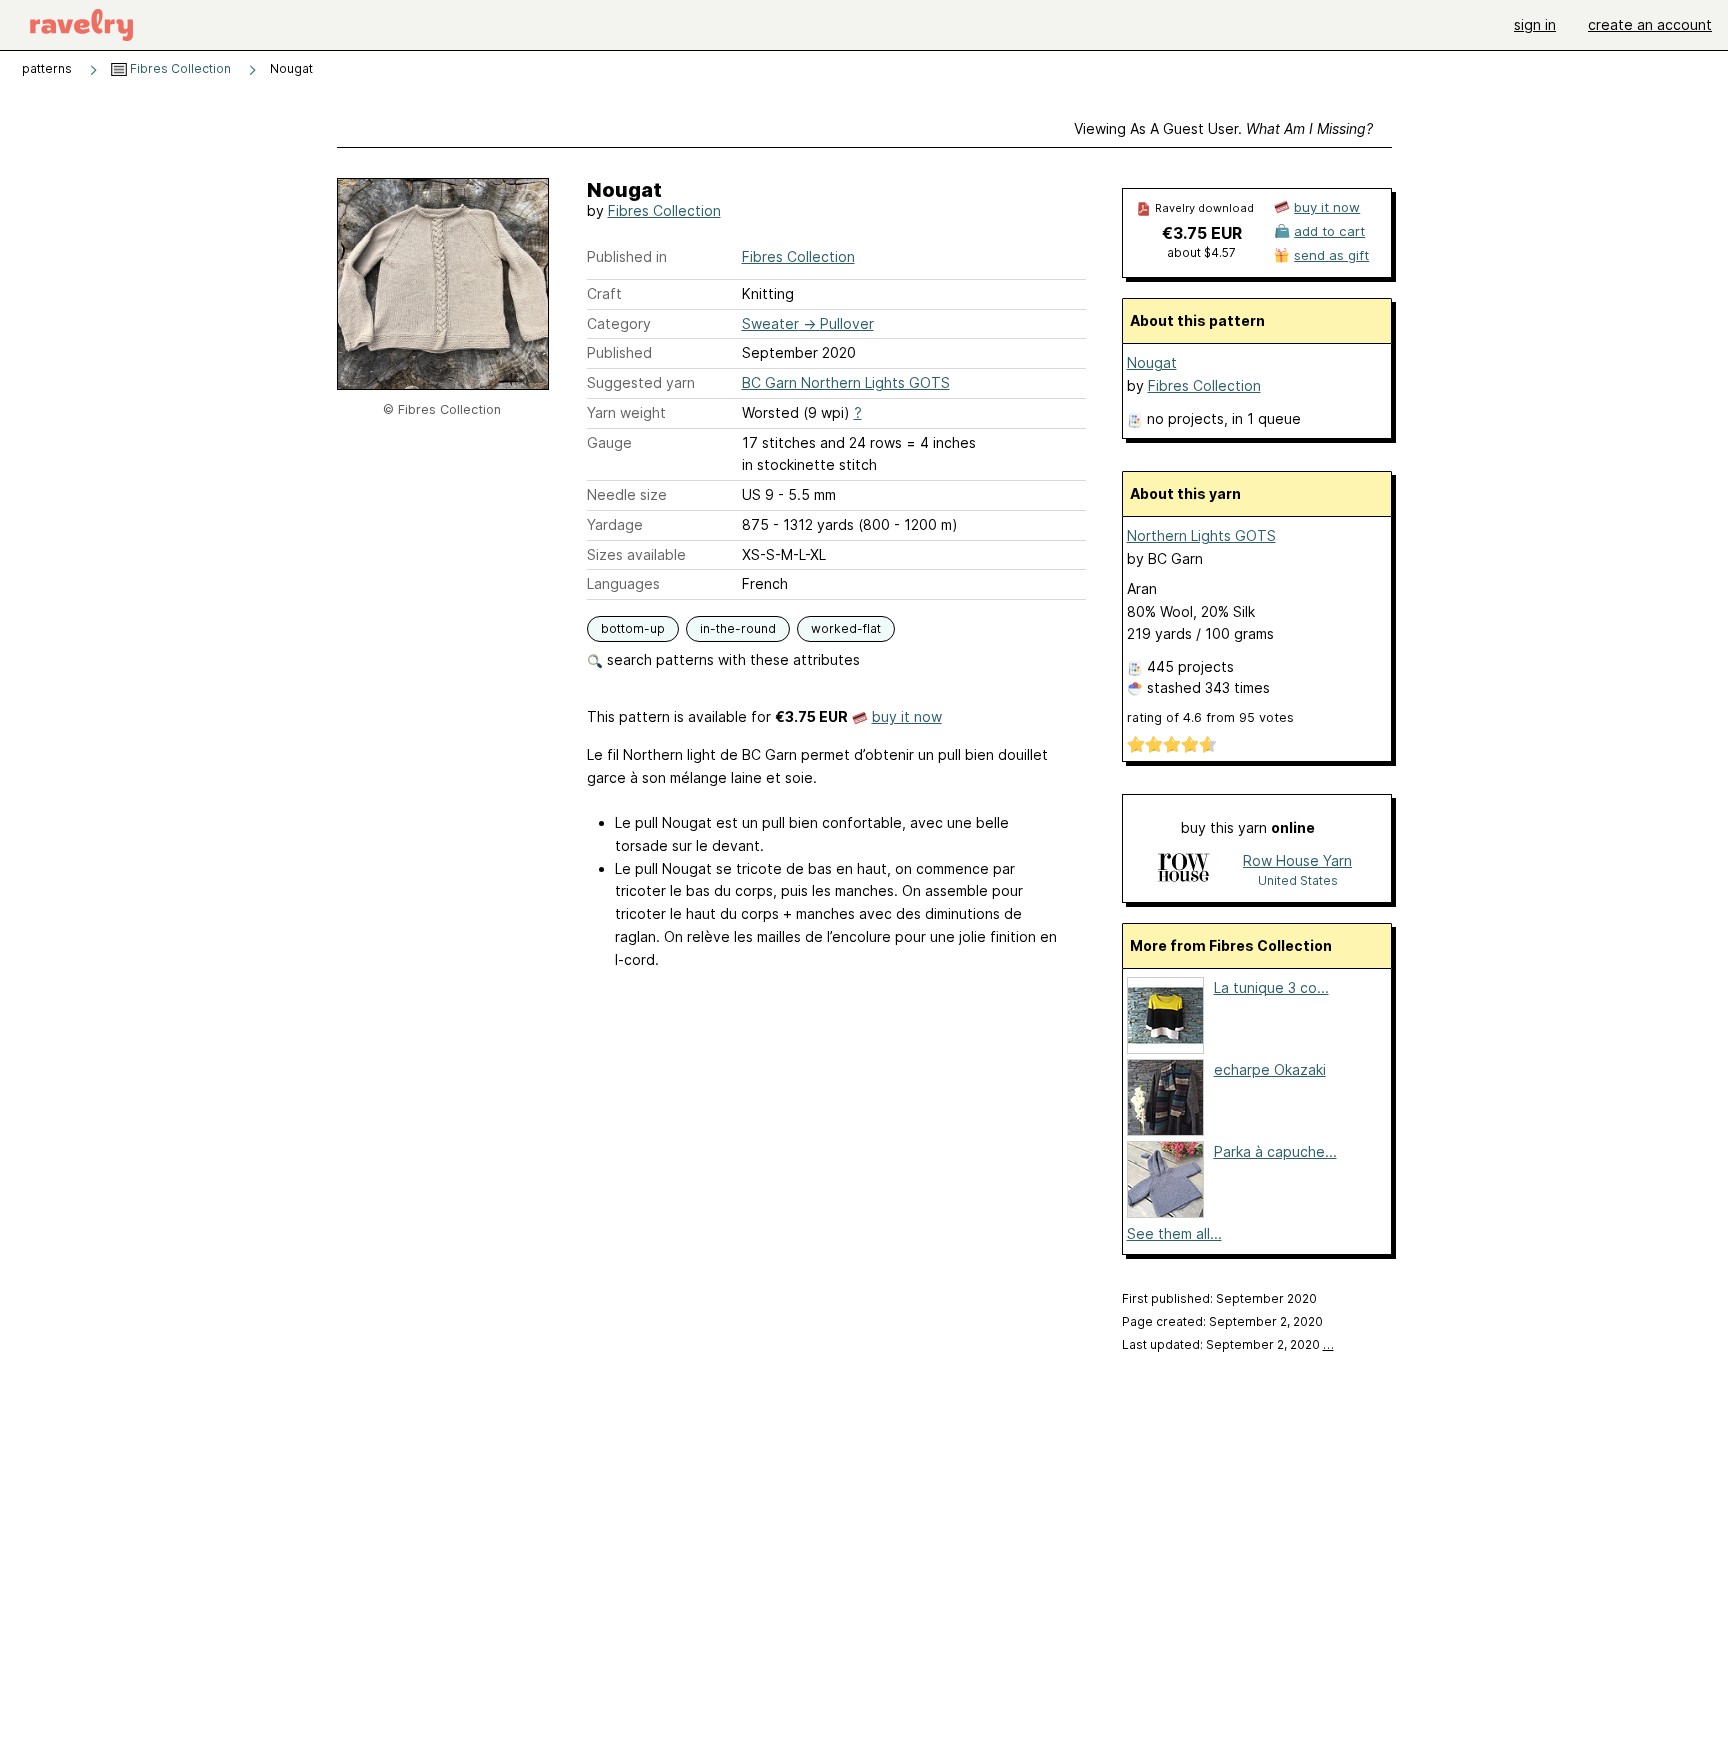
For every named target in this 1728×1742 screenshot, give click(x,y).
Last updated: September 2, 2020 (1228, 1344)
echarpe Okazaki (1270, 1069)
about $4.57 (1201, 252)
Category (619, 323)
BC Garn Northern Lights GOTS (846, 382)
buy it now (907, 716)
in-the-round (738, 628)
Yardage (615, 524)
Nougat (1152, 362)
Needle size (627, 494)
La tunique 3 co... (1271, 987)
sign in (1535, 24)
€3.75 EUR (1202, 233)
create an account (1650, 24)
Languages (623, 583)
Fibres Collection (179, 68)
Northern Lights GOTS (1201, 535)
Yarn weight (626, 412)
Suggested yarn (641, 382)
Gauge (609, 442)
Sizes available (636, 554)
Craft (604, 293)
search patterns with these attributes (731, 659)
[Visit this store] (1183, 869)
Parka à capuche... (1275, 1151)
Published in (627, 256)
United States (1298, 880)
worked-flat (846, 628)
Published (619, 352)
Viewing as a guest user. (1223, 128)
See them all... (1174, 1233)
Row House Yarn (1297, 860)
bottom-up (633, 628)
